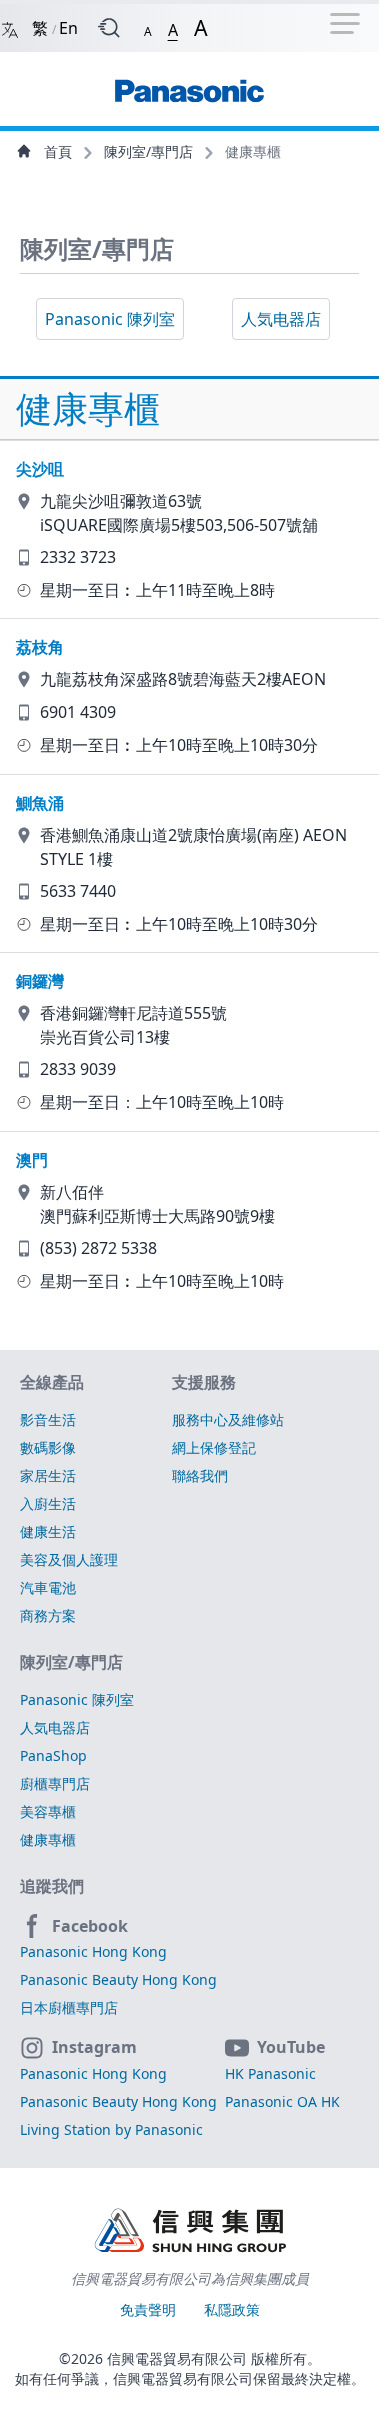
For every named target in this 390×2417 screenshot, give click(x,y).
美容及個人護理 (69, 1559)
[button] (148, 27)
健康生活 (48, 1531)
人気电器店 (281, 319)
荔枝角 (40, 647)
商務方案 (48, 1615)
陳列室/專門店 (150, 151)
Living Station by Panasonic (111, 2129)
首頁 (58, 151)
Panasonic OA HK (282, 2101)
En (68, 28)
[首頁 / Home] (189, 81)
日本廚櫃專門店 (69, 2007)
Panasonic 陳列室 (110, 319)
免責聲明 (150, 2309)
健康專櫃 (48, 1839)
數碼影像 (48, 1447)
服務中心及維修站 (228, 1419)
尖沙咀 (40, 469)
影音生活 (48, 1419)
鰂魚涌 (40, 803)
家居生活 (48, 1475)
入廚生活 (48, 1503)
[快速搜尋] (109, 28)
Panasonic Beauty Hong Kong (118, 1979)
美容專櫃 (48, 1811)
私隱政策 (232, 2309)
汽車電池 (48, 1587)
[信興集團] (190, 2232)
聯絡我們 (200, 1475)
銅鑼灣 (40, 981)
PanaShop (53, 1755)
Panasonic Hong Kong (93, 1951)
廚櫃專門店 (55, 1783)
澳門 (32, 1160)
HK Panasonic (270, 2073)
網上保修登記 (214, 1447)
